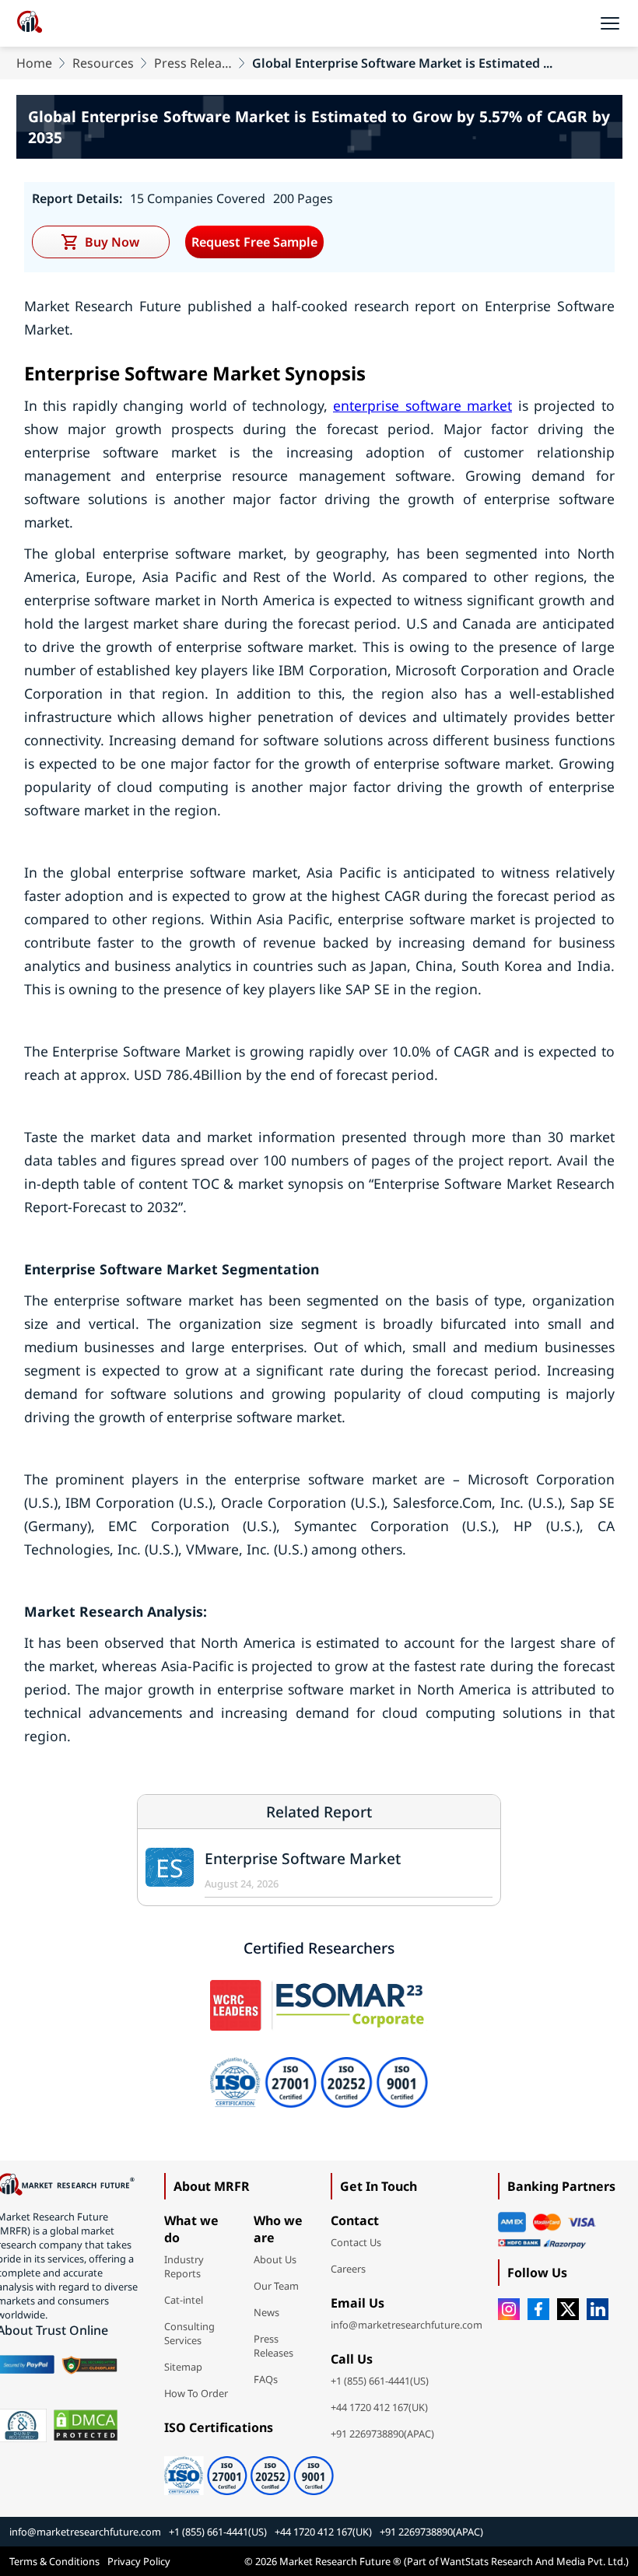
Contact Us (356, 2242)
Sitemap (183, 2367)
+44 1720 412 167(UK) (379, 2407)
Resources (103, 63)
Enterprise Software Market (303, 1858)
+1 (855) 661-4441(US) (380, 2381)
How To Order (196, 2393)
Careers (348, 2269)
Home (34, 63)
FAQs (266, 2379)
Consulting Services (189, 2333)
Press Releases (193, 63)
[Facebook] (538, 2309)
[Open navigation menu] (610, 23)
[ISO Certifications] (249, 2470)
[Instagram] (509, 2309)
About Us (275, 2259)
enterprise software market (422, 405)
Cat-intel (184, 2300)
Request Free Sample (254, 242)
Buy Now (112, 242)
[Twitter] (568, 2309)
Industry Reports (184, 2266)
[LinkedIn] (598, 2309)
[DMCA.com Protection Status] (86, 2425)
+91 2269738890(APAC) (382, 2434)
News (266, 2312)
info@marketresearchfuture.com (407, 2325)
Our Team (276, 2286)
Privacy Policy (139, 2561)
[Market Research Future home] (30, 23)
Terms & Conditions (54, 2561)
